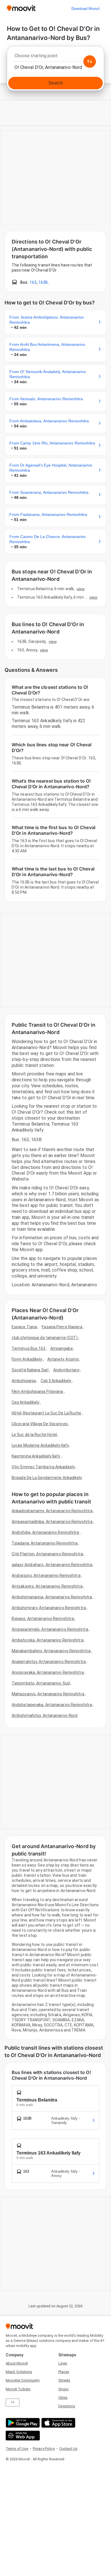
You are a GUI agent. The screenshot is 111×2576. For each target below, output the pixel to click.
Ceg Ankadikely (25, 1402)
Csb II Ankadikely (56, 1381)
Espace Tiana (24, 1327)
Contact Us (68, 2449)
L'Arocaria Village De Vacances (40, 1424)
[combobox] (55, 57)
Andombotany (66, 1370)
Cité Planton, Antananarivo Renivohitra (47, 1554)
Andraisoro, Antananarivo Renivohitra (46, 1575)
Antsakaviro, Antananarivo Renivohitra (47, 1586)
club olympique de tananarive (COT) (45, 1338)
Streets (64, 2380)
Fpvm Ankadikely (27, 1359)
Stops (63, 2389)
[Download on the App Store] (58, 2423)
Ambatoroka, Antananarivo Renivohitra (48, 1640)
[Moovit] (21, 9)
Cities (63, 2398)
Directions (67, 2406)
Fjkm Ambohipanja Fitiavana (37, 1391)
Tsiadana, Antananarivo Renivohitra (45, 1543)
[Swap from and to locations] (90, 62)
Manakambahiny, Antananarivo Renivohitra (51, 1651)
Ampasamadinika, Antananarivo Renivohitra (52, 1522)
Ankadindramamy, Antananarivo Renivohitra (52, 1511)
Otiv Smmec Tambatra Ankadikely (43, 1467)
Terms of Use (17, 2449)
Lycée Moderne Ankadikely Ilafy (40, 1445)
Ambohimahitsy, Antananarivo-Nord (45, 1715)
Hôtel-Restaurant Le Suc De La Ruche (47, 1413)
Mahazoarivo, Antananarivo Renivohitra (48, 1694)
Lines (63, 2363)
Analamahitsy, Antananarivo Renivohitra (49, 1662)
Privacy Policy (44, 2449)
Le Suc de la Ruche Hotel (34, 1435)
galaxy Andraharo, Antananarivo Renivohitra (52, 1565)
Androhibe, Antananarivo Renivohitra (45, 1532)
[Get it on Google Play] (22, 2423)
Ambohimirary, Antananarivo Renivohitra (49, 1608)
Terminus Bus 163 (29, 1348)
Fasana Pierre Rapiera (62, 1327)
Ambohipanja (24, 1381)
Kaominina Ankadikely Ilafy (36, 1456)
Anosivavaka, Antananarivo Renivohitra (48, 1672)
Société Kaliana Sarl (30, 1370)
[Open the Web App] (22, 2436)
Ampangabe (62, 1348)
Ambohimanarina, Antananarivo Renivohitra (52, 1597)
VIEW (81, 589)
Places (64, 2372)
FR (13, 2402)
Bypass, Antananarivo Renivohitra (43, 1619)
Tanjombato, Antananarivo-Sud (41, 1683)
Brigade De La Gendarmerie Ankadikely (47, 1478)
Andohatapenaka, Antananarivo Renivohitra (52, 1705)
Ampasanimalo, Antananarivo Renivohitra (50, 1629)
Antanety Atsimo (63, 1359)
